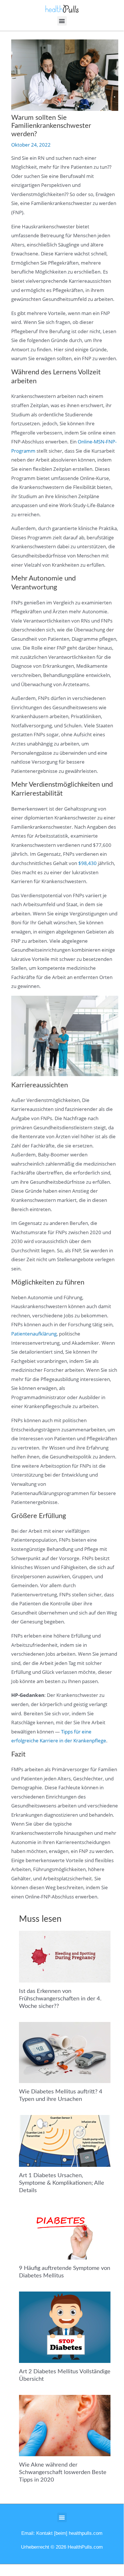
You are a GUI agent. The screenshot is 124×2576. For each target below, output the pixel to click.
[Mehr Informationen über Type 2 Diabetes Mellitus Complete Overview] (65, 2327)
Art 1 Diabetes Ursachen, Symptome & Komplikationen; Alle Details (62, 2183)
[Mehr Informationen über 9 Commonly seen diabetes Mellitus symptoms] (65, 2232)
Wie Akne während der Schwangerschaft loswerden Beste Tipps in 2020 (63, 2472)
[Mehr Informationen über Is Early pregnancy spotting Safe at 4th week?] (65, 1956)
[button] (62, 21)
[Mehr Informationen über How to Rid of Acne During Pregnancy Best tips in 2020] (65, 2425)
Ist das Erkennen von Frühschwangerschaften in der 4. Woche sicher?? (60, 1999)
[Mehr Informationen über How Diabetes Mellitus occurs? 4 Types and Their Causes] (65, 2052)
